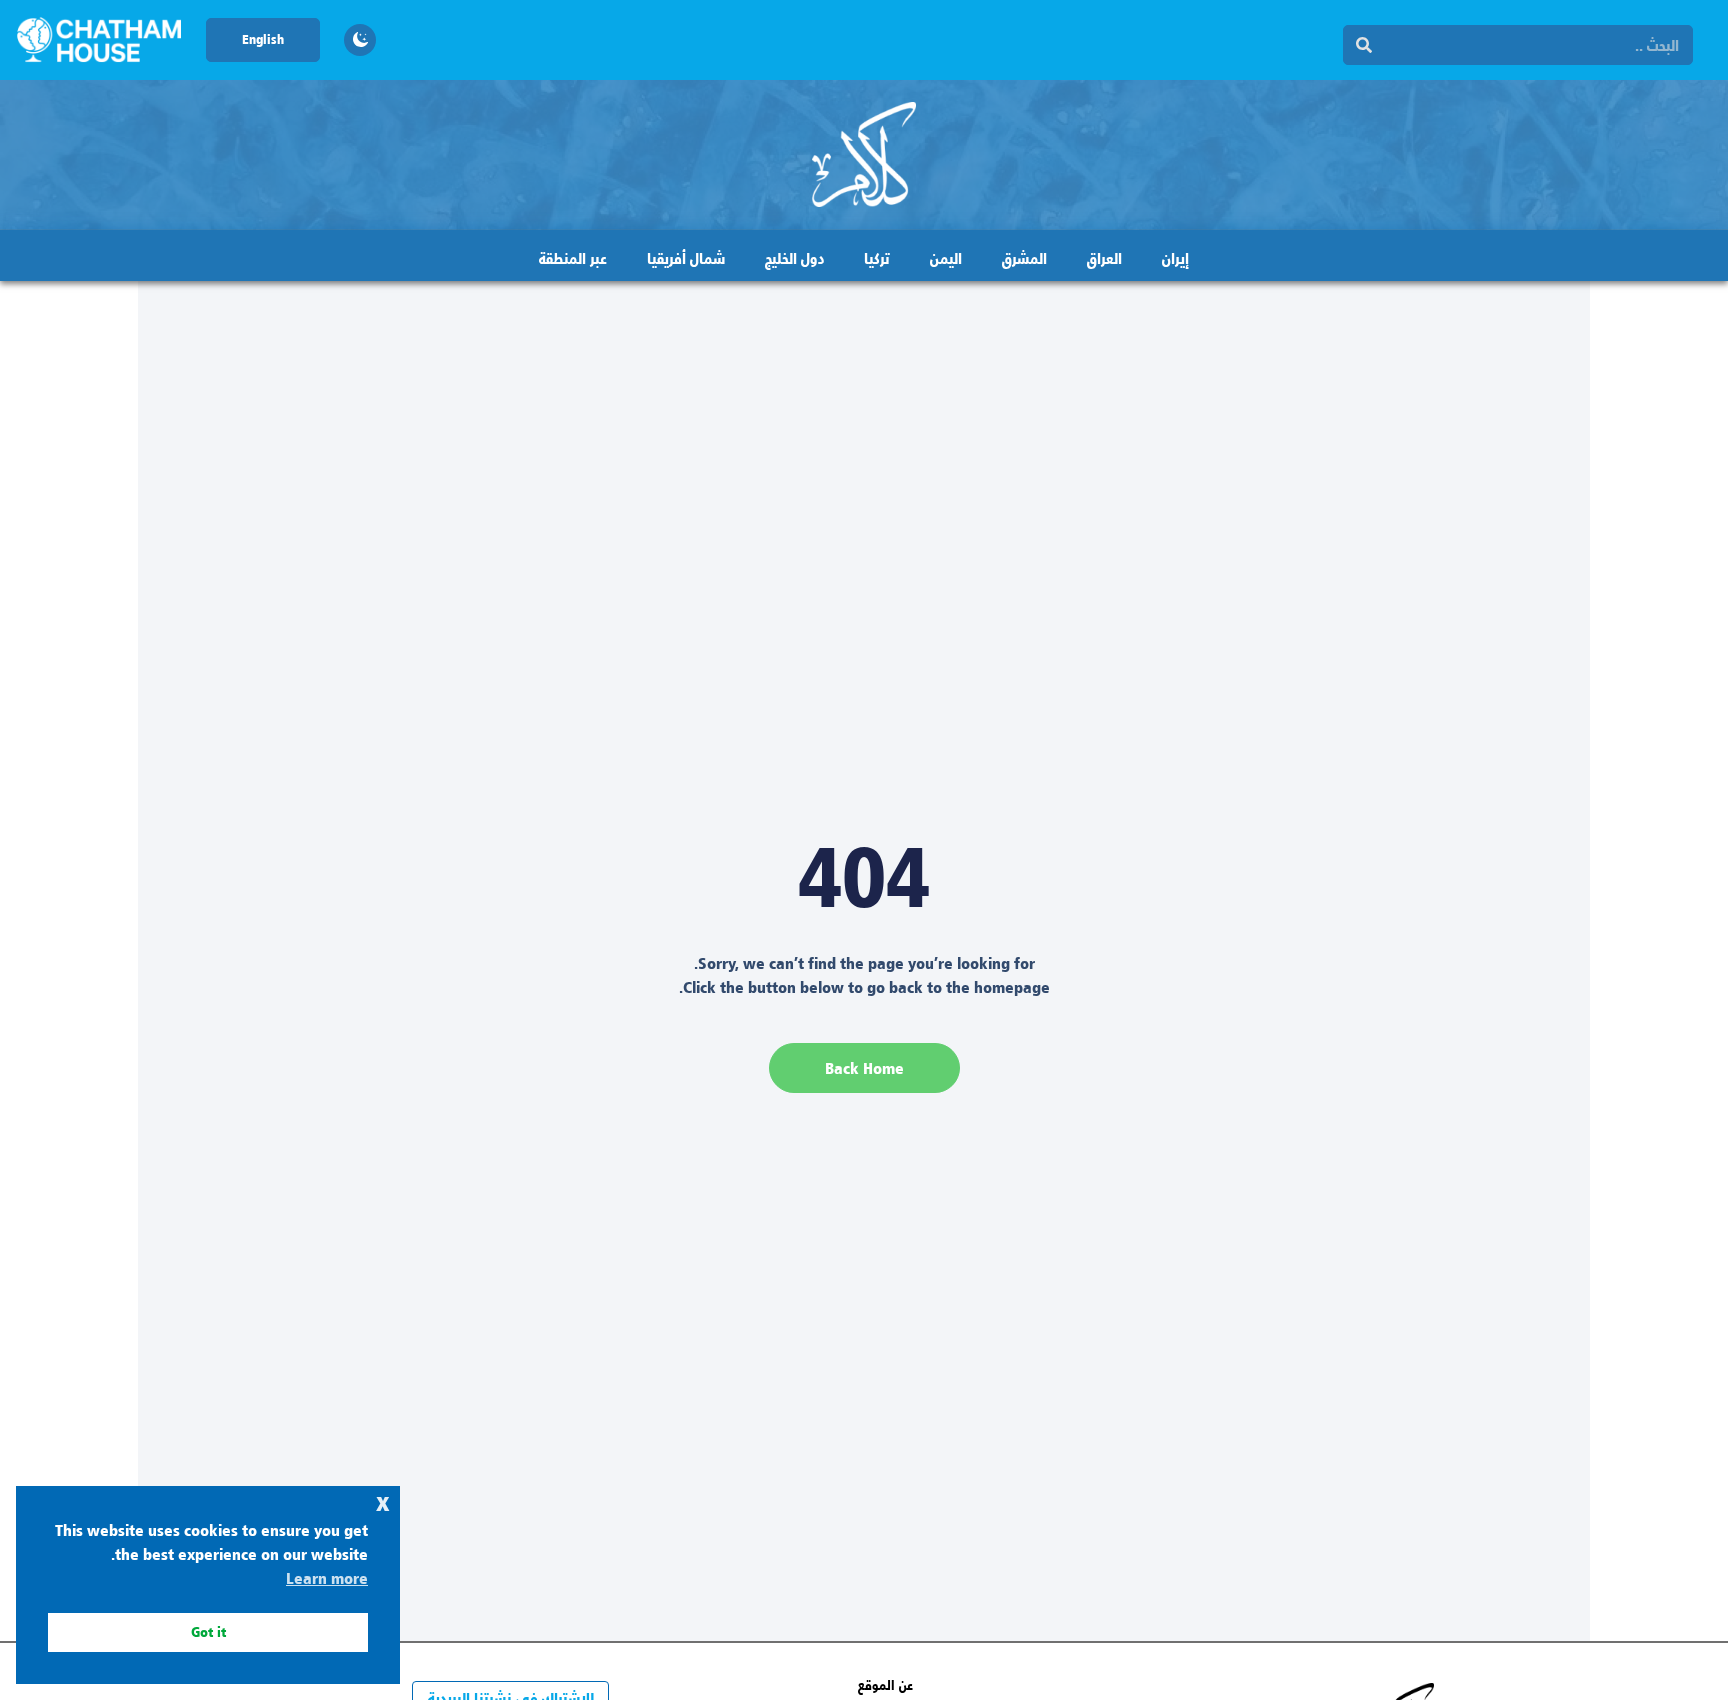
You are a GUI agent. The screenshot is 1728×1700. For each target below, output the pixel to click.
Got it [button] (208, 1631)
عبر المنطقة (573, 257)
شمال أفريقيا (686, 257)
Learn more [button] (327, 1578)
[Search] (1364, 45)
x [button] (383, 1500)
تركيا (877, 257)
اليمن (946, 257)
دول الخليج (794, 257)
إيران (1175, 257)
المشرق (1024, 257)
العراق (1104, 257)
